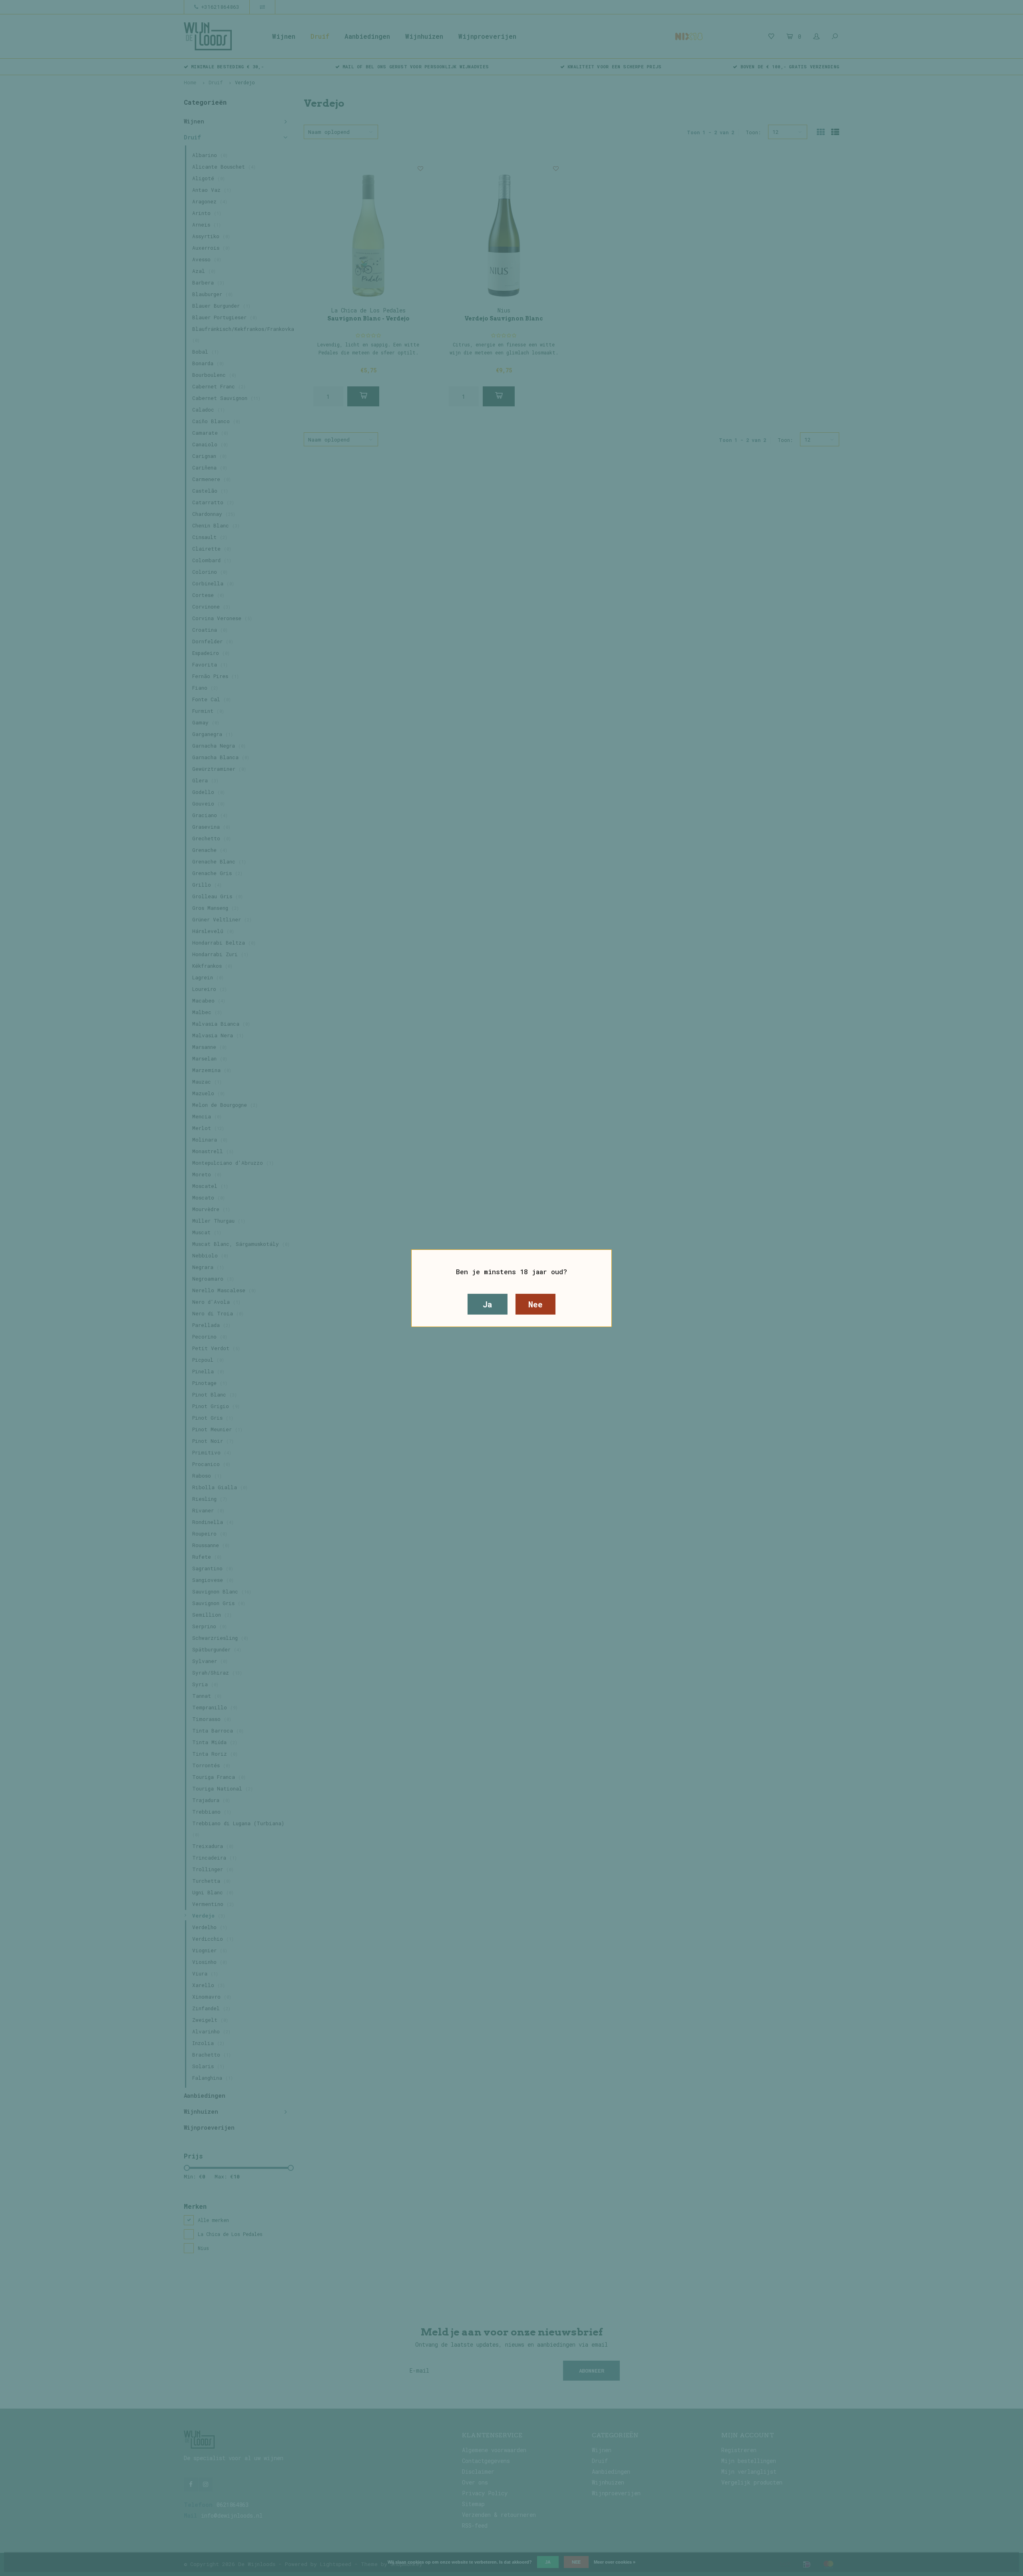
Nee (535, 1304)
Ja (488, 1304)
